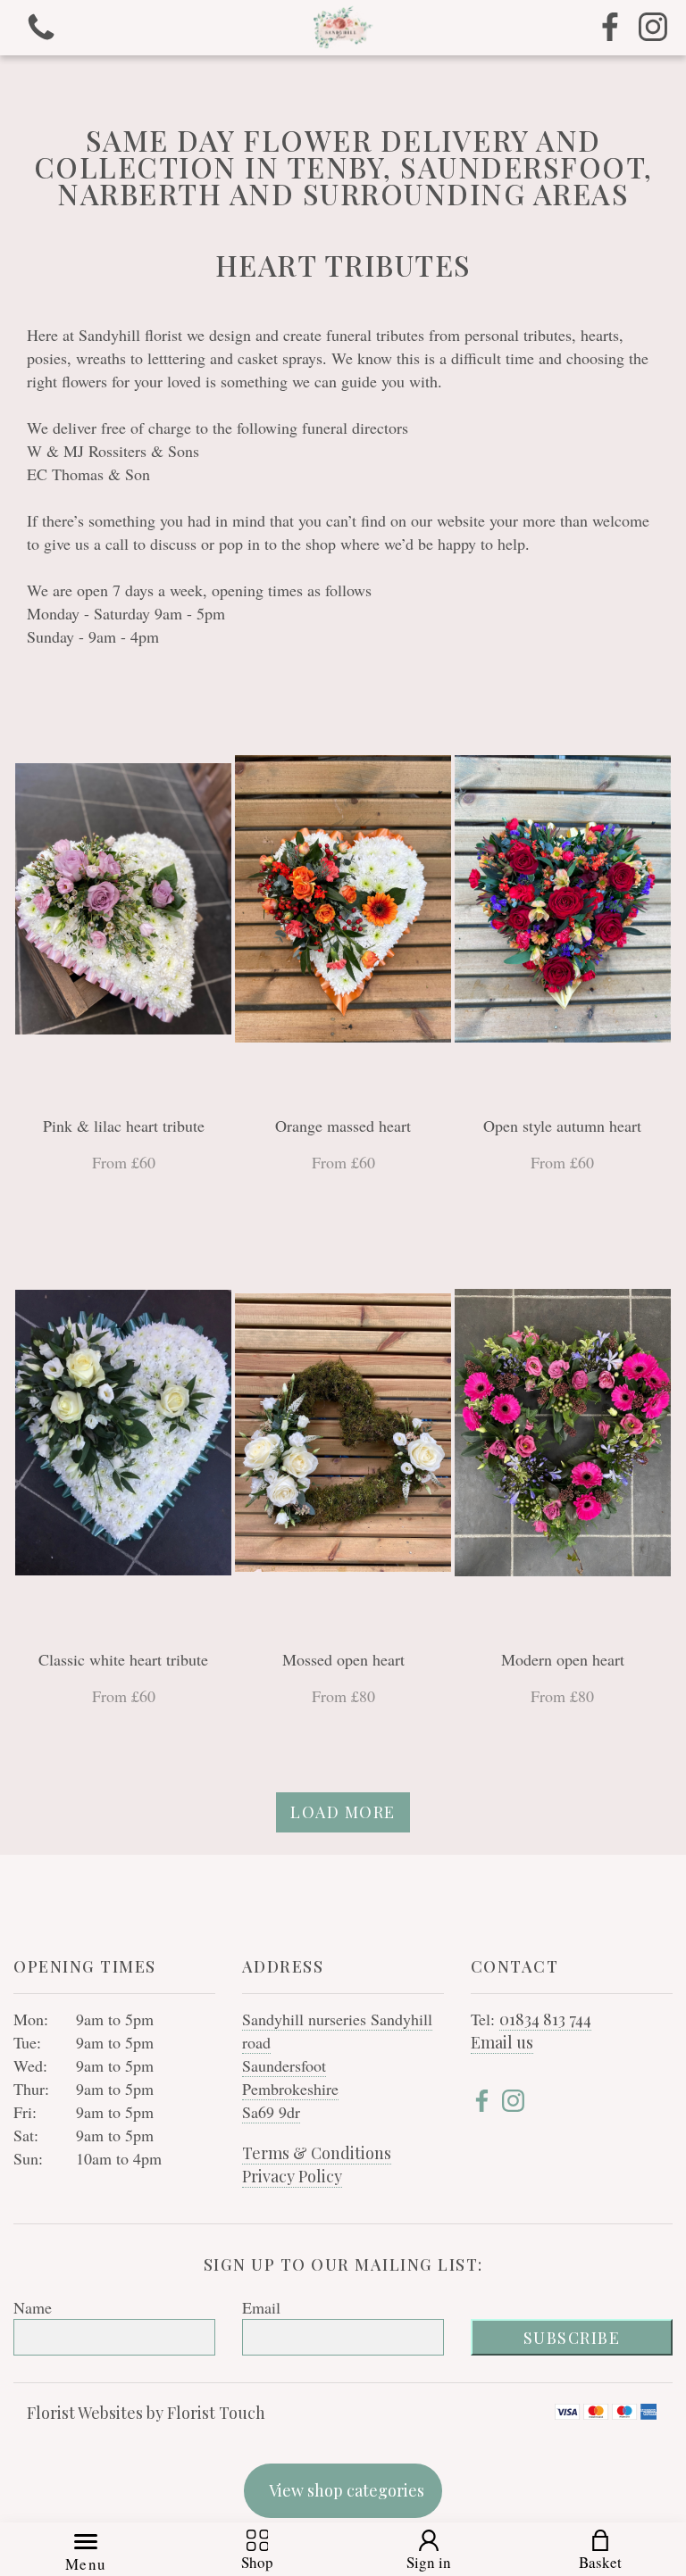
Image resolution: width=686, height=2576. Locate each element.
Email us (502, 2042)
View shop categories (347, 2490)
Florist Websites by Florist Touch (146, 2413)
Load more (343, 1812)
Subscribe (572, 2338)
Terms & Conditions (317, 2153)
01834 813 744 (545, 2019)
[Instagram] (653, 28)
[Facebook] (610, 28)
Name (33, 2307)
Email (261, 2307)
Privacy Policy (292, 2176)
